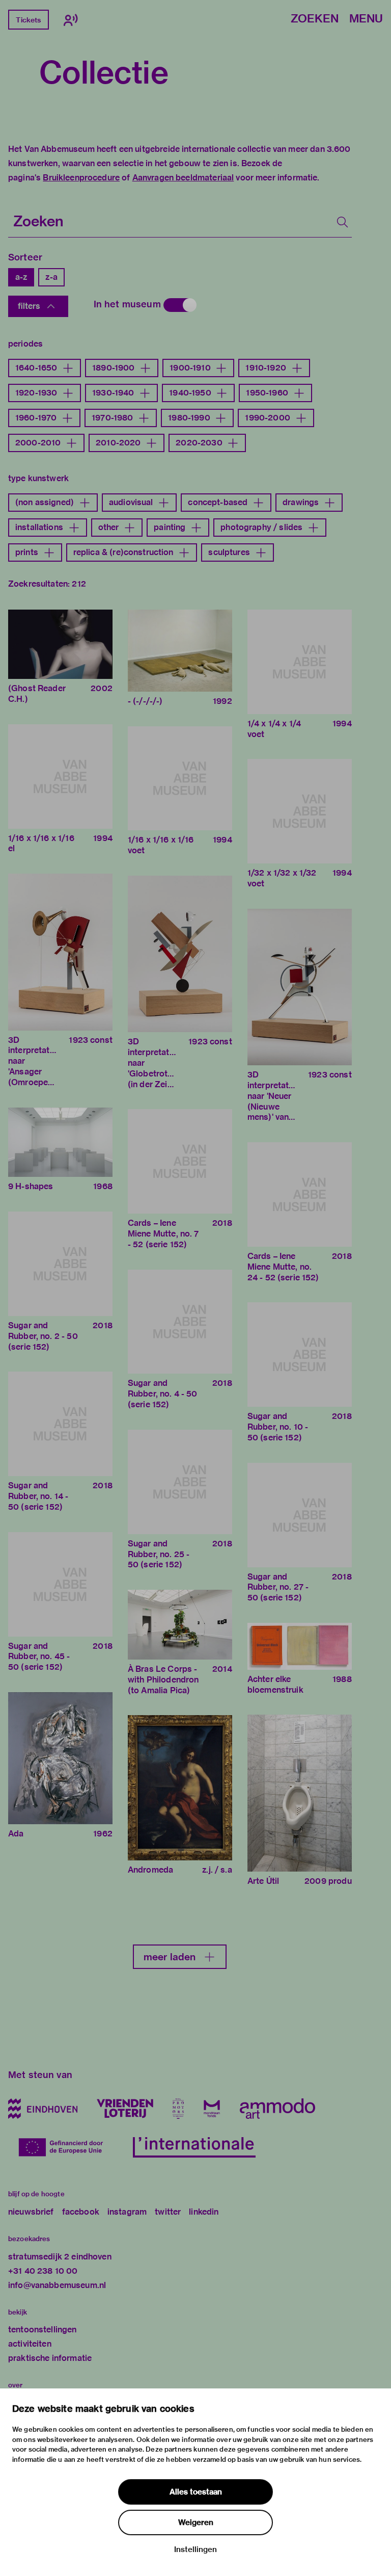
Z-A (51, 277)
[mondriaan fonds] (212, 2109)
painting (170, 527)
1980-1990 (189, 418)
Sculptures (229, 552)
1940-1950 (190, 393)
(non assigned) (45, 502)
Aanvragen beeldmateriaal (183, 178)
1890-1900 (113, 368)
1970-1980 (112, 418)
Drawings (301, 502)
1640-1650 (36, 368)
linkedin (204, 2212)
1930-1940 (113, 393)
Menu (366, 19)
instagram (127, 2212)
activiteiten (30, 2344)
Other (109, 527)
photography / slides (261, 527)
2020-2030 (199, 443)
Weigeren (196, 2522)
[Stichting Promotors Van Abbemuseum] (178, 2109)
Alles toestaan (196, 2492)
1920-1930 (36, 393)
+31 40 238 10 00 (43, 2271)
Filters (29, 306)
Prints (27, 552)
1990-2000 (267, 418)
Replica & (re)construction (123, 552)
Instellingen (195, 2549)
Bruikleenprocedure (81, 178)
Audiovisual (131, 502)
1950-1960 (267, 393)
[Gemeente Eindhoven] (43, 2109)
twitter (168, 2212)
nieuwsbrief (31, 2212)
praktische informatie (50, 2358)
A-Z (21, 277)
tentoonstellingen (43, 2330)
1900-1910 (190, 368)
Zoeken (315, 19)
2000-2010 (38, 443)
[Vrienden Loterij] (125, 2109)
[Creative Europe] (66, 2147)
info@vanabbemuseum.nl (57, 2285)
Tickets (28, 20)
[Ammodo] (277, 2109)
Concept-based (218, 502)
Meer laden (170, 1957)
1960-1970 (36, 418)
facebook (81, 2212)
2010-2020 (118, 443)
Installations (39, 527)
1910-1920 (266, 368)
